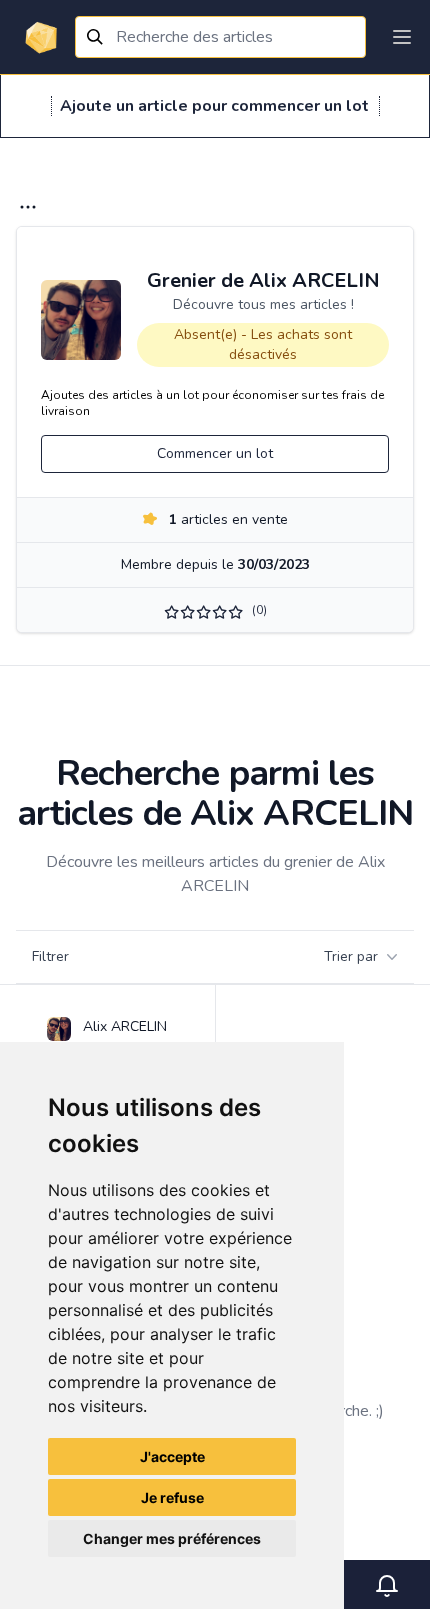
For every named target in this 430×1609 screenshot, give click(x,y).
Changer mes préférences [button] (172, 1538)
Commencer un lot (215, 453)
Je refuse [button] (172, 1497)
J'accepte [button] (172, 1456)
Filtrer (50, 956)
